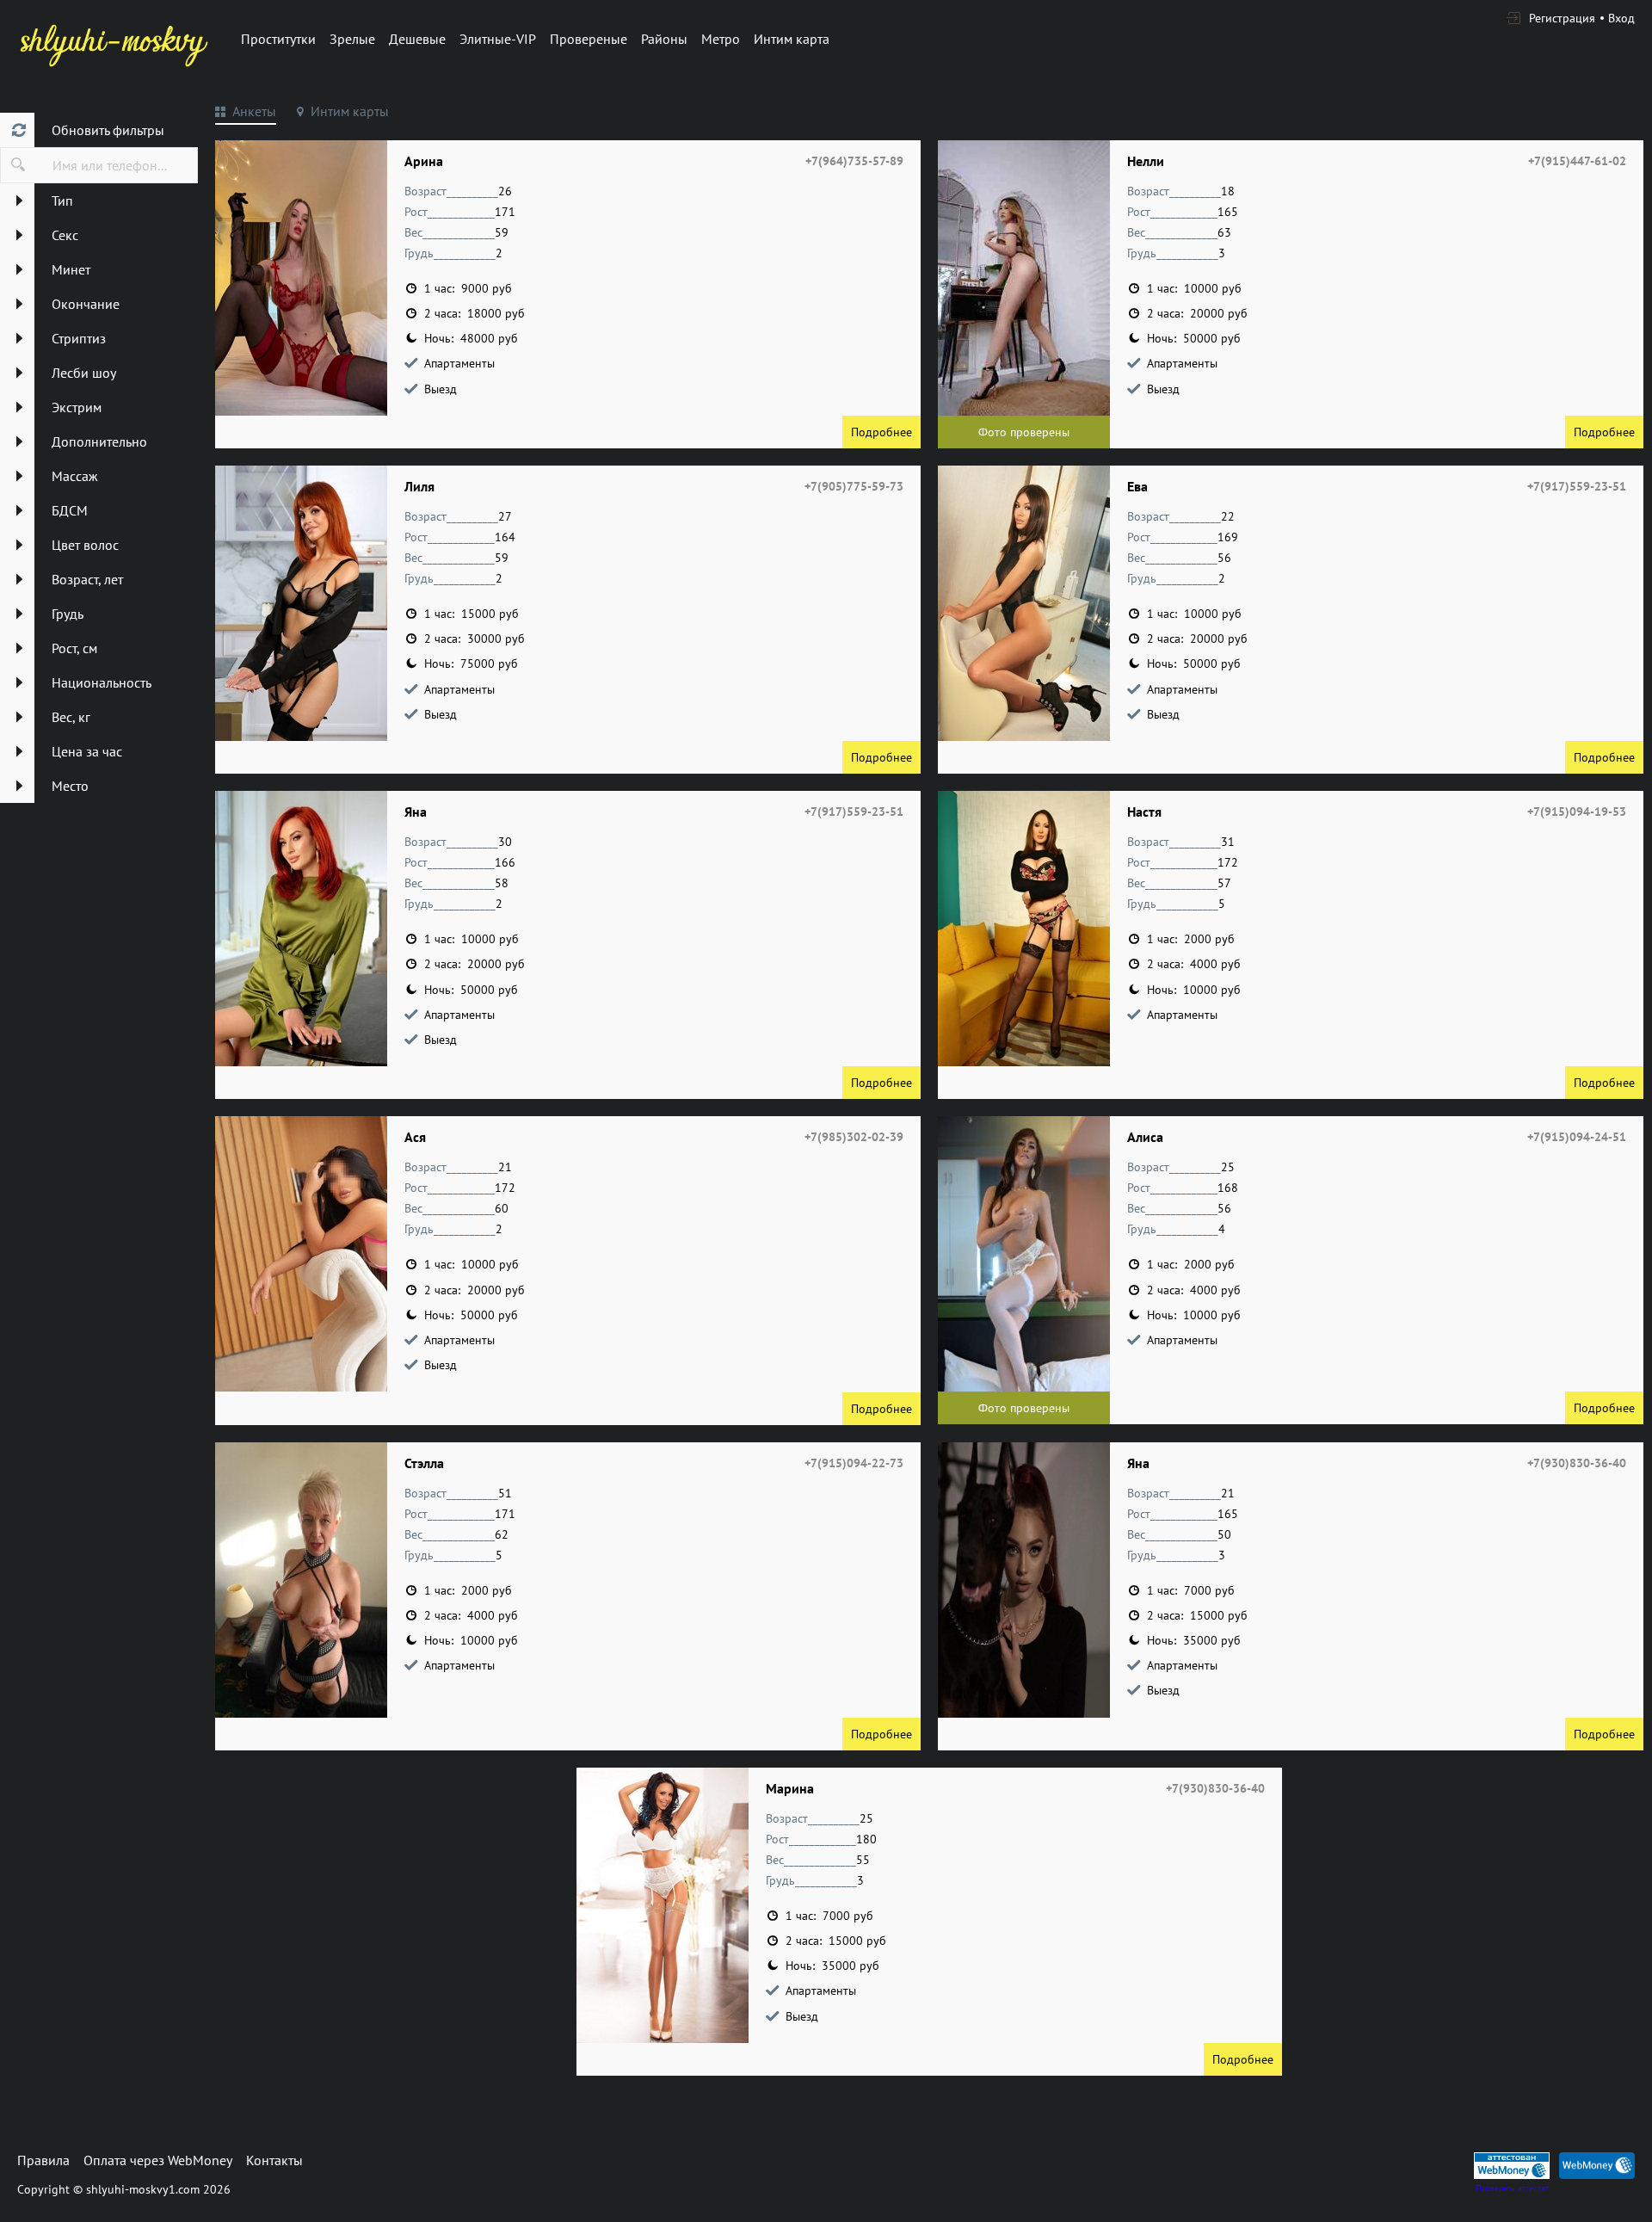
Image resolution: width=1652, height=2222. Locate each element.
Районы (664, 39)
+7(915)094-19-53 (1577, 812)
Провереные (589, 39)
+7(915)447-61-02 (1577, 161)
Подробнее (881, 432)
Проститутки (278, 39)
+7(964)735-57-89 (854, 161)
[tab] (246, 114)
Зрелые (352, 39)
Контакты (274, 2160)
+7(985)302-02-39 (854, 1137)
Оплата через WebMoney (158, 2160)
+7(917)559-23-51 (1577, 486)
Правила (43, 2160)
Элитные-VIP (498, 39)
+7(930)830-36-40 (1577, 1463)
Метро (721, 39)
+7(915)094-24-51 (1577, 1137)
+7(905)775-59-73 (854, 486)
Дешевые (417, 39)
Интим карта (792, 39)
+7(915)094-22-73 (854, 1463)
